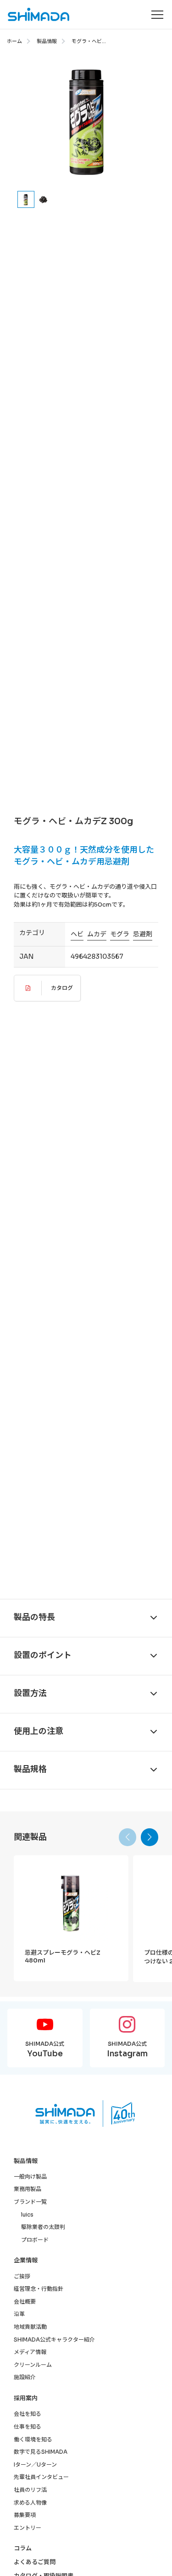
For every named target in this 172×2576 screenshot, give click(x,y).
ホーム (14, 41)
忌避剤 (143, 934)
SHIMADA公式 (45, 2049)
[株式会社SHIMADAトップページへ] (35, 14)
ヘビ (77, 934)
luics (27, 2215)
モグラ (120, 934)
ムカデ (97, 934)
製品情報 (47, 41)
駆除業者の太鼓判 (43, 2227)
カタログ (62, 988)
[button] (150, 1837)
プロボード (35, 2240)
